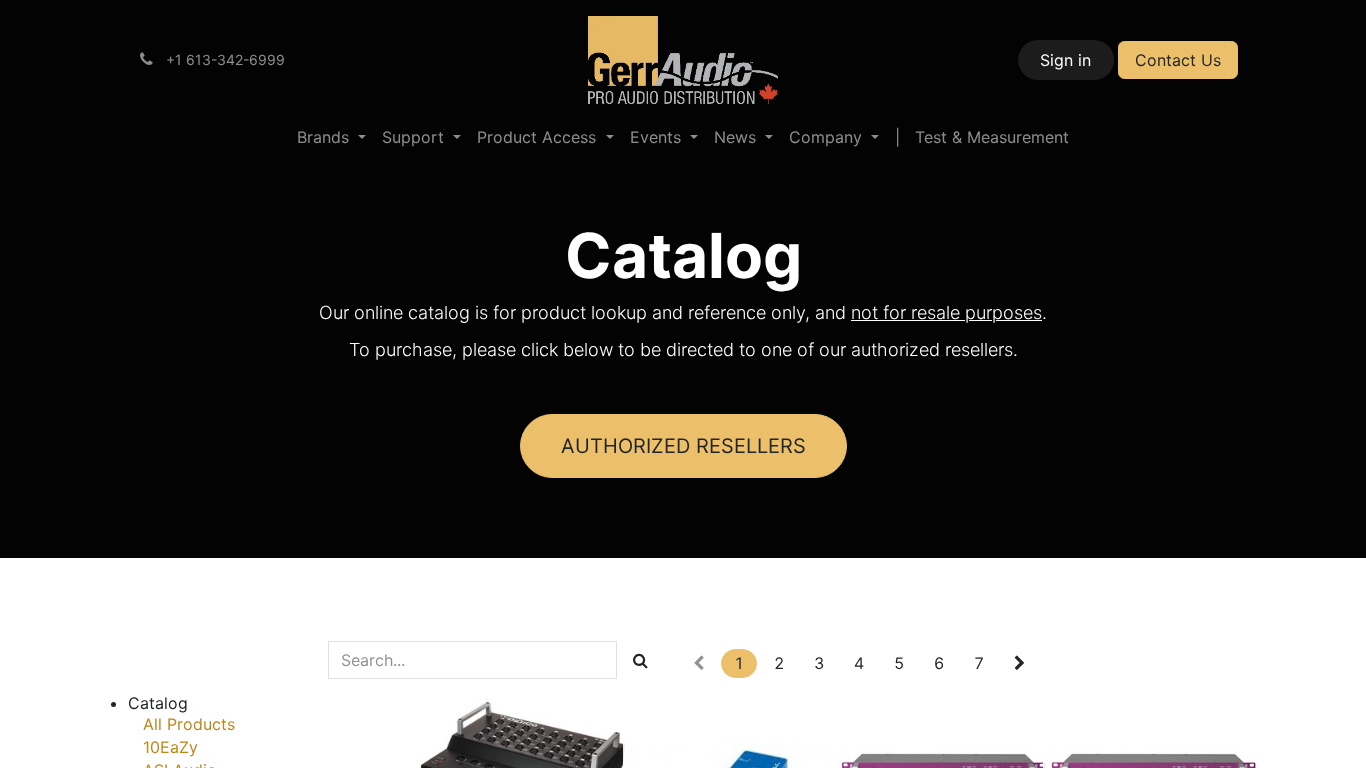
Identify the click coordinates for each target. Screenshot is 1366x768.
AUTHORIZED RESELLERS (683, 446)
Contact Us (1178, 60)
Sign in (1065, 60)
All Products (189, 724)
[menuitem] (331, 137)
